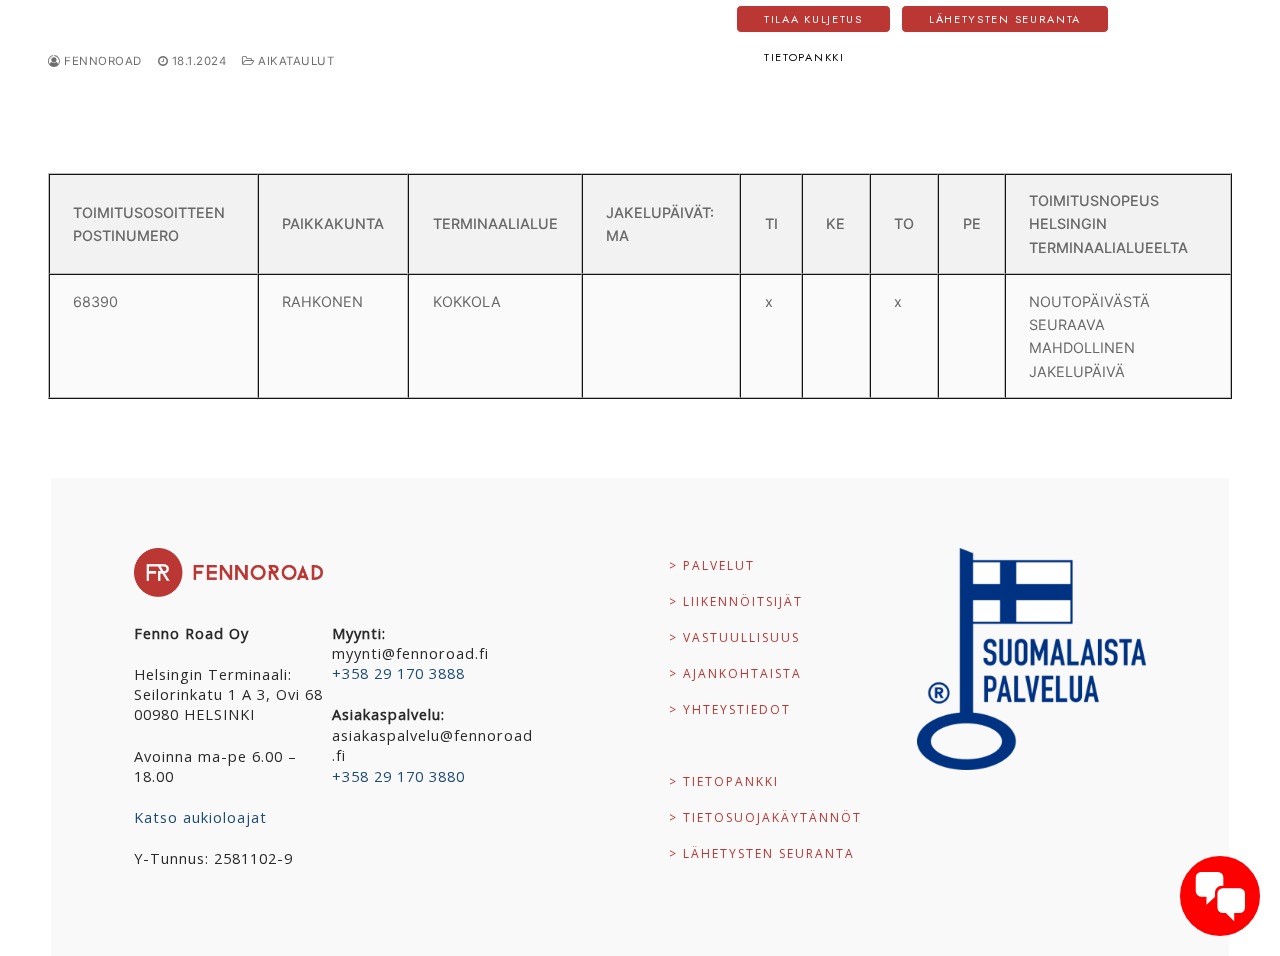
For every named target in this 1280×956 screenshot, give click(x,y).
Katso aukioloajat (200, 817)
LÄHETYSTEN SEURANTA (1005, 19)
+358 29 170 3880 (398, 776)
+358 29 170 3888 (398, 673)
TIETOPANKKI (804, 57)
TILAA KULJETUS (813, 19)
